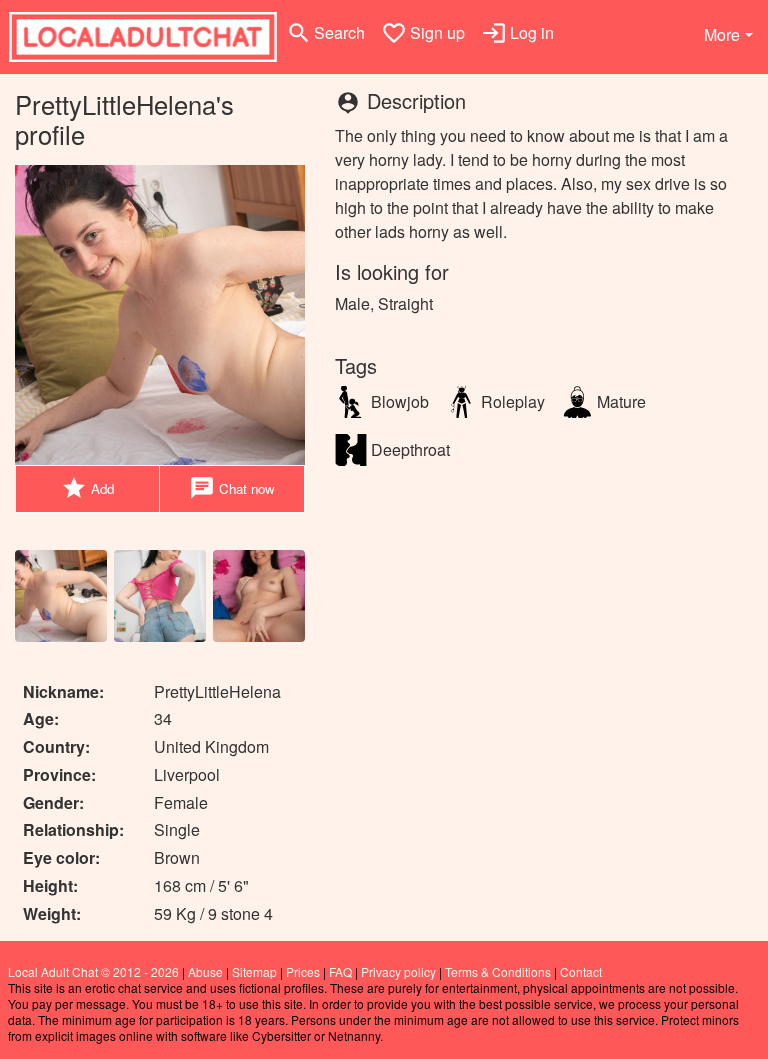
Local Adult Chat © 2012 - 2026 (93, 971)
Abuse (205, 971)
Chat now (232, 488)
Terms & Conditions (498, 971)
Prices (303, 971)
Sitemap (254, 971)
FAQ (340, 971)
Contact (581, 971)
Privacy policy (398, 971)
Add (87, 488)
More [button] (722, 34)
